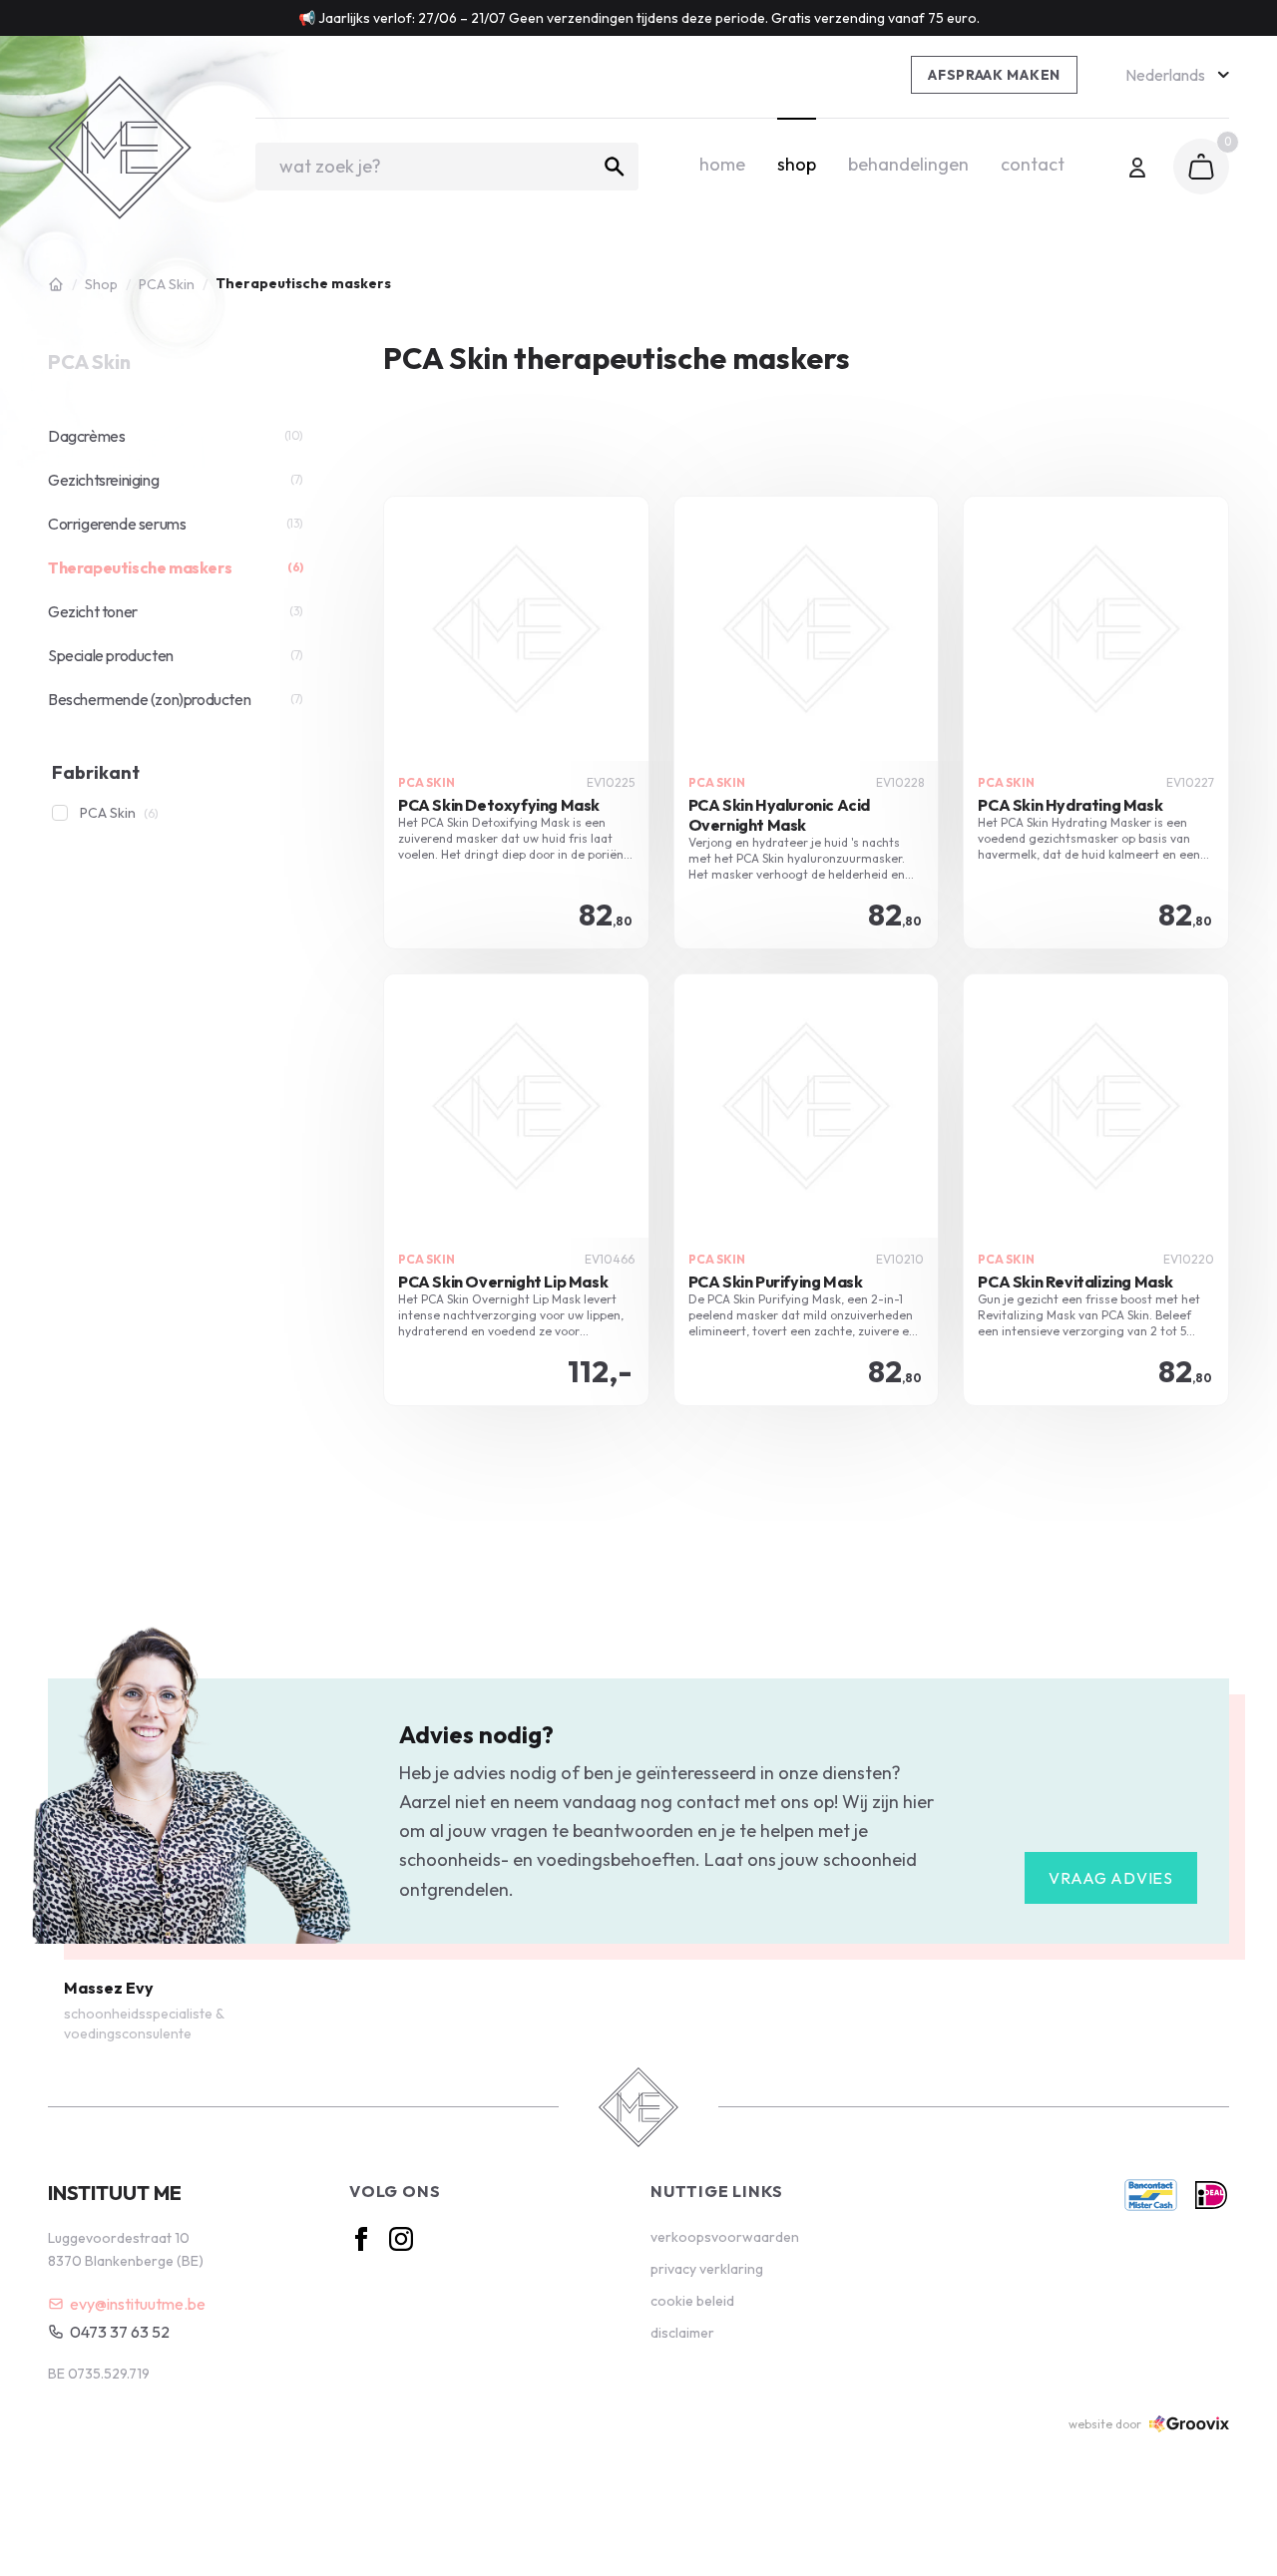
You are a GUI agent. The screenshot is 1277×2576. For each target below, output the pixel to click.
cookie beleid (692, 2301)
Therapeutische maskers (176, 567)
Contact (1033, 164)
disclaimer (682, 2333)
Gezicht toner (176, 611)
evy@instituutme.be (138, 2304)
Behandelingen (908, 164)
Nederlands (1165, 75)
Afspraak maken (994, 75)
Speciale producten (176, 655)
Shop (797, 164)
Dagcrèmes (176, 436)
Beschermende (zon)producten (176, 699)
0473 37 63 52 (120, 2332)
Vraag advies (1111, 1878)
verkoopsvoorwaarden (725, 2237)
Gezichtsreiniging (176, 480)
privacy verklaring (707, 2269)
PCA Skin (167, 284)
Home (722, 164)
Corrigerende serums (176, 524)
